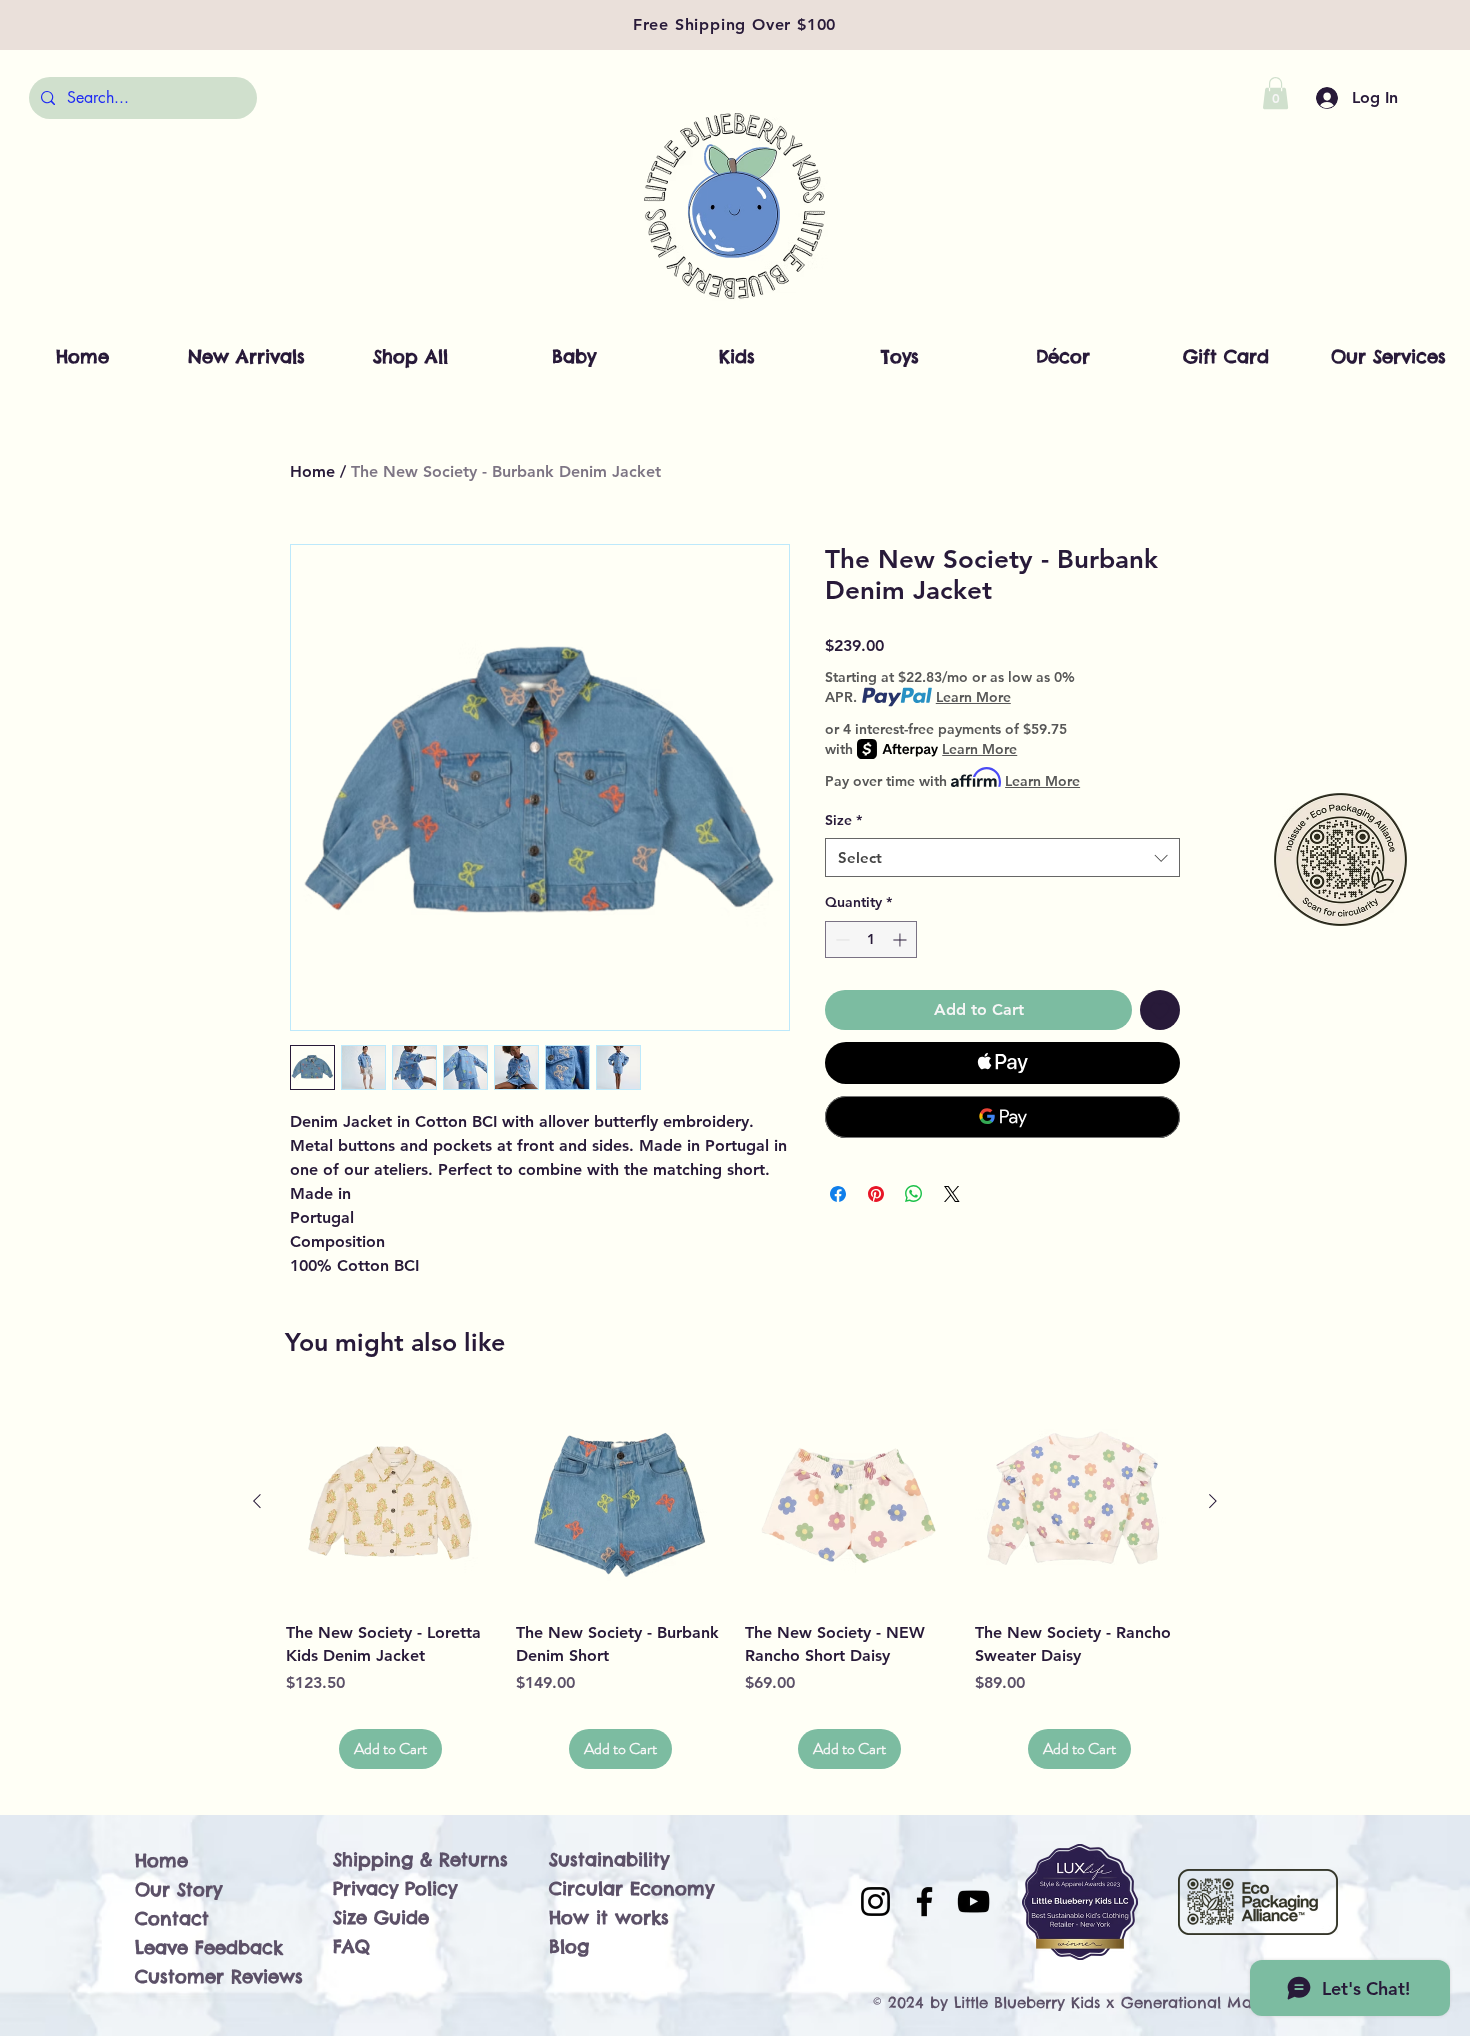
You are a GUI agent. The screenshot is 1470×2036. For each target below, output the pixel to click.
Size (843, 820)
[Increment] (901, 939)
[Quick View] (391, 1502)
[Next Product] (1213, 1501)
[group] (735, 1583)
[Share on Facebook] (838, 1194)
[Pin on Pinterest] (876, 1194)
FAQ (351, 1946)
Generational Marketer (1208, 2002)
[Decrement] (840, 939)
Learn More (973, 697)
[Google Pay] (1002, 1117)
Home (312, 471)
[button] (1275, 93)
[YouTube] (973, 1901)
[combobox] (1002, 857)
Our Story (178, 1889)
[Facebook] (924, 1901)
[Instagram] (875, 1901)
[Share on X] (952, 1194)
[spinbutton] (871, 939)
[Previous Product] (257, 1501)
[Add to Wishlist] (1160, 1010)
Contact (172, 1918)
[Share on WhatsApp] (914, 1194)
